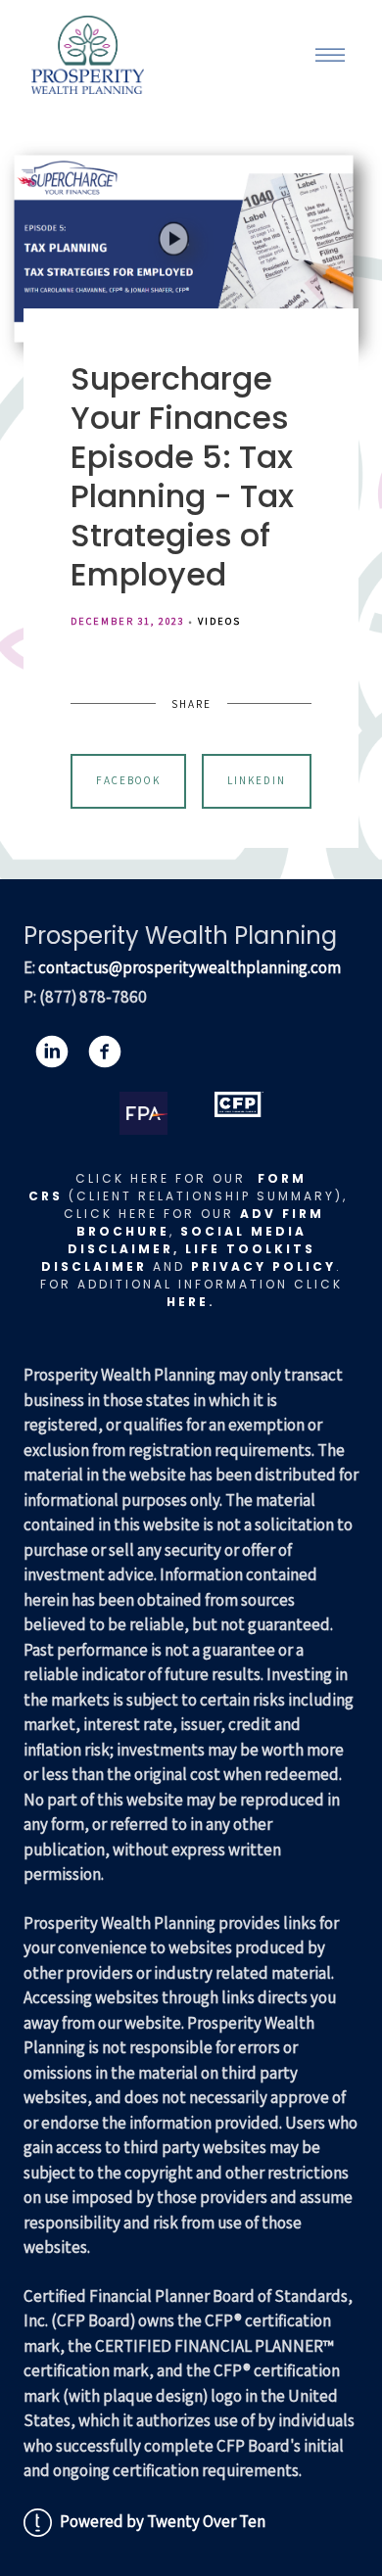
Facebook (128, 780)
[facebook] (105, 1052)
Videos (219, 621)
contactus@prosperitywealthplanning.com (190, 967)
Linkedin (257, 780)
